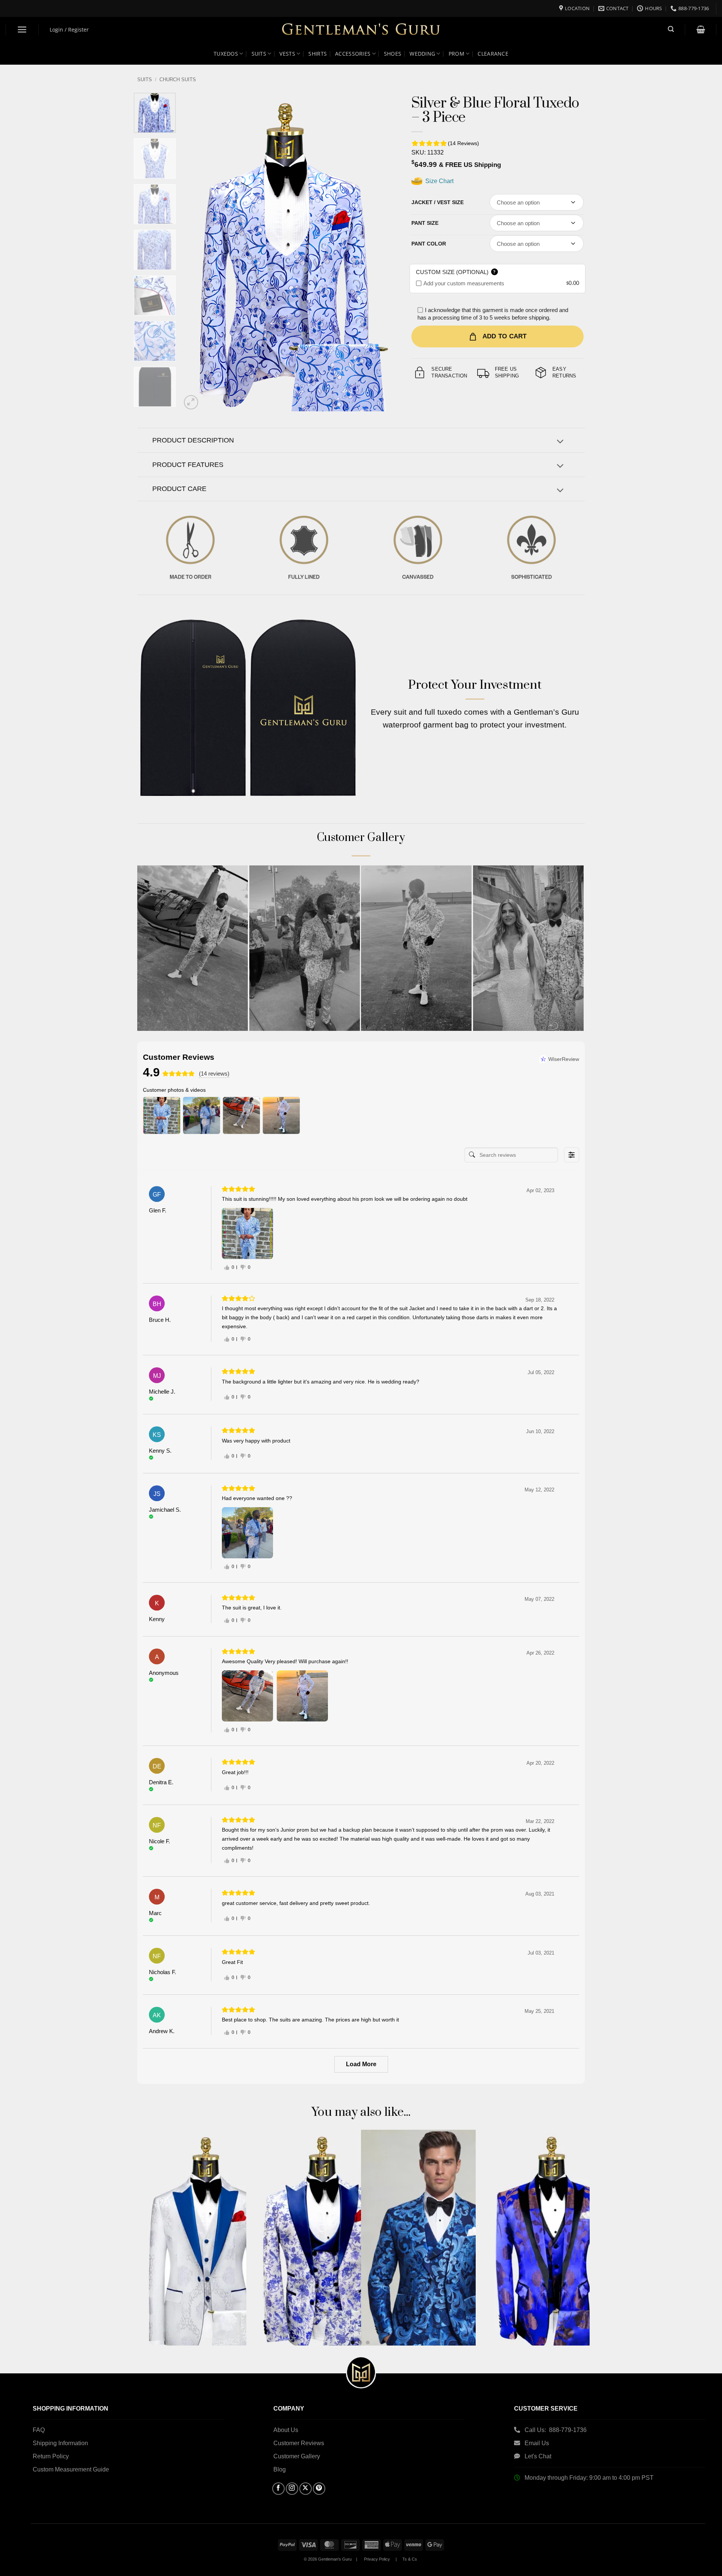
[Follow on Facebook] (278, 2489)
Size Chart (439, 181)
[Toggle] (560, 442)
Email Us (538, 2443)
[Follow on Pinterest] (319, 2489)
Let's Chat (538, 2456)
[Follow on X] (306, 2489)
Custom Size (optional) (456, 272)
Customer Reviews (299, 2443)
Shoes (393, 54)
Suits (259, 54)
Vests (287, 54)
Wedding (422, 54)
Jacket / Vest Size (438, 202)
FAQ (39, 2430)
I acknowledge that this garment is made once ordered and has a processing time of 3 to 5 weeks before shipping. (493, 314)
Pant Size (425, 223)
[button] (22, 30)
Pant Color (429, 244)
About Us (286, 2430)
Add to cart (505, 336)
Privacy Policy (377, 2559)
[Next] (380, 252)
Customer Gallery (297, 2456)
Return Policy (51, 2456)
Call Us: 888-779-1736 (556, 2430)
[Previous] (195, 252)
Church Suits (178, 80)
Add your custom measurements (464, 283)
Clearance (493, 54)
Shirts (318, 54)
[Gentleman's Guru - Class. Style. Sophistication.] (361, 30)
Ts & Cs (410, 2559)
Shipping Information (60, 2443)
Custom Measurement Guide (71, 2469)
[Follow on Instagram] (292, 2489)
